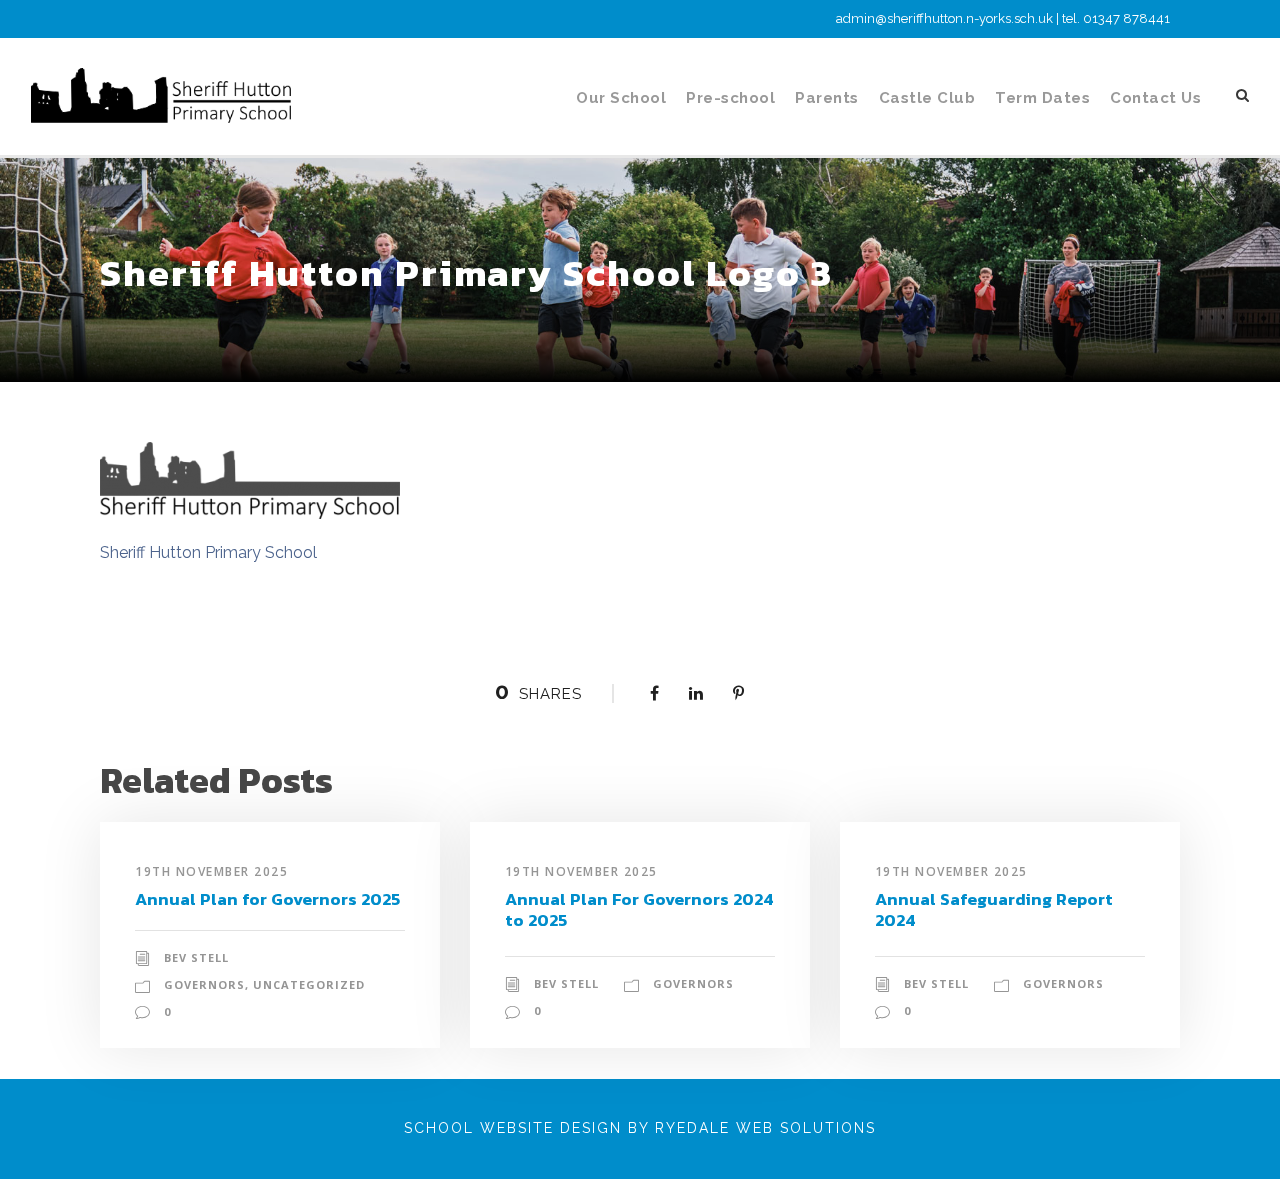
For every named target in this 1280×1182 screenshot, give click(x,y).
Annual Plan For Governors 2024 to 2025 (639, 909)
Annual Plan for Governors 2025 (267, 899)
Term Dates (1042, 98)
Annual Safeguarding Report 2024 (994, 909)
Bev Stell (196, 957)
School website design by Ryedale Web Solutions (640, 1128)
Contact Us (1155, 98)
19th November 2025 (211, 871)
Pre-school (730, 98)
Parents (827, 98)
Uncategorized (309, 984)
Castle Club (927, 98)
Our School (621, 98)
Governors (204, 984)
